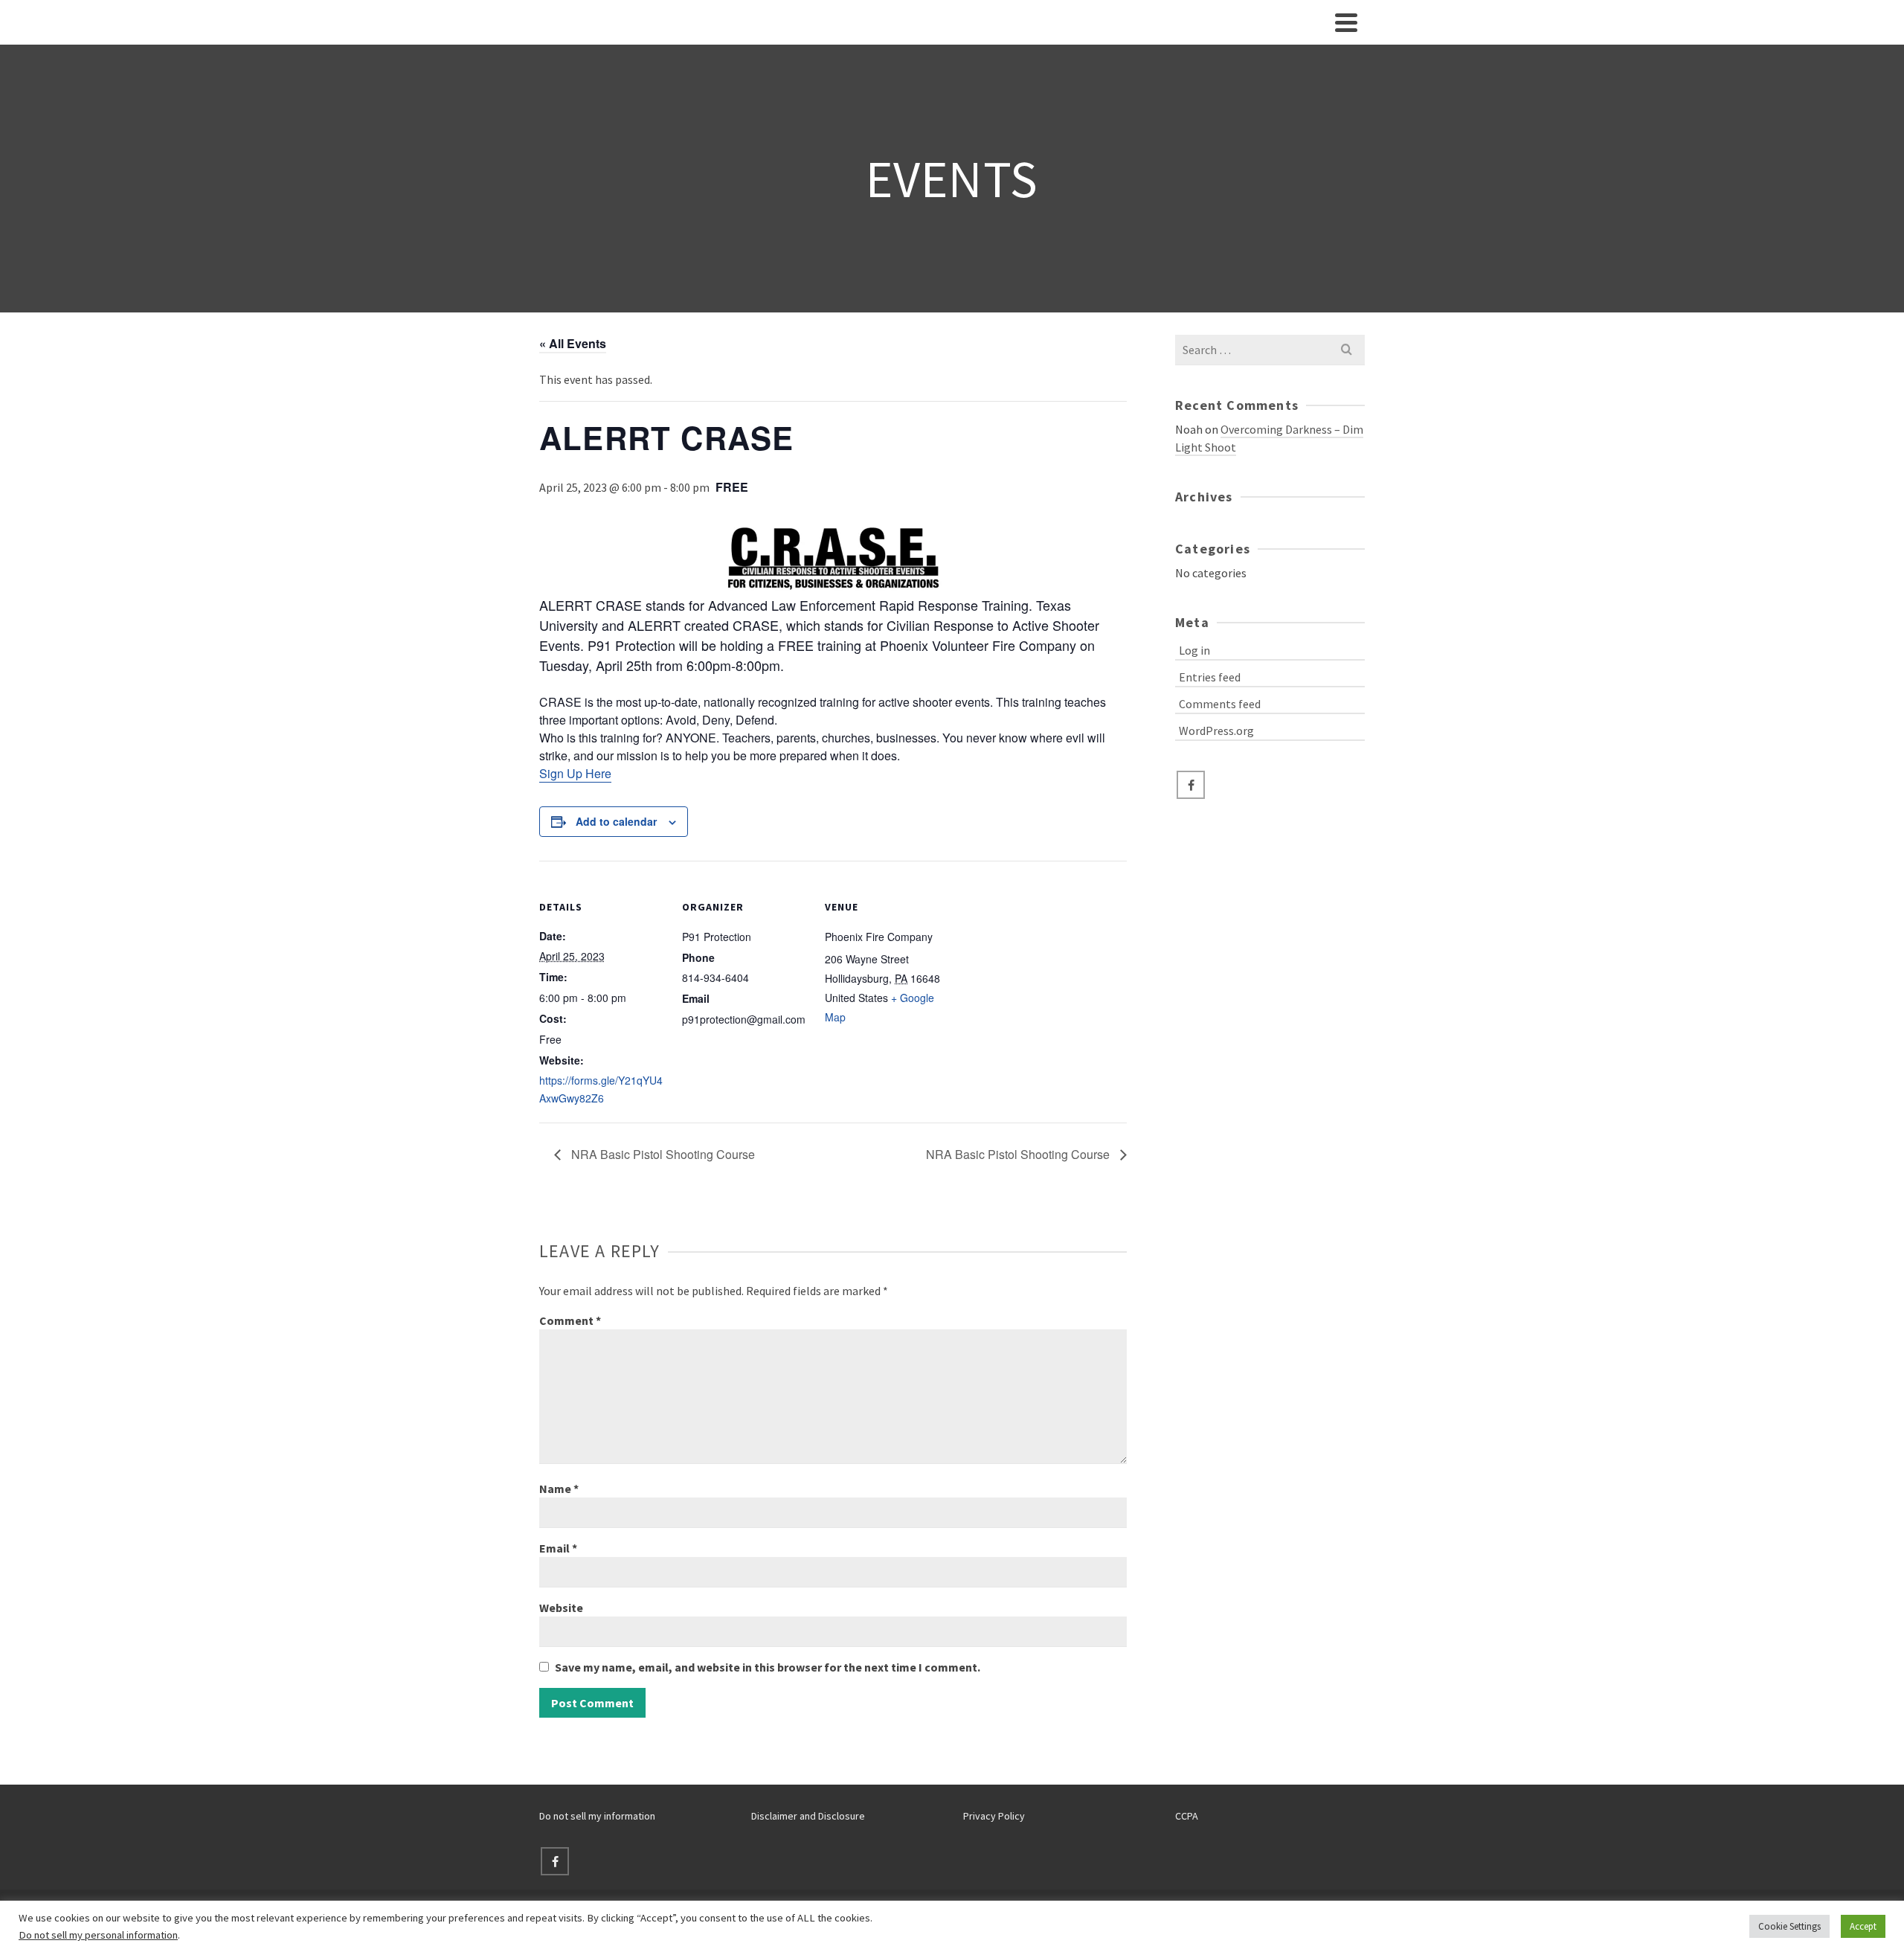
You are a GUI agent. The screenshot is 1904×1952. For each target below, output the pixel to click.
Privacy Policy (994, 1816)
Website (561, 1608)
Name (559, 1489)
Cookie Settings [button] (1789, 1926)
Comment (570, 1320)
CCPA (1187, 1816)
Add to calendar (616, 821)
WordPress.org (1216, 731)
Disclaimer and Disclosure (808, 1816)
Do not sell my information (597, 1816)
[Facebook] (1191, 785)
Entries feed (1210, 677)
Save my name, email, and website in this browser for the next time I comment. (768, 1667)
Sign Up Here (575, 773)
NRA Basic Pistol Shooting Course (662, 1154)
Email (558, 1548)
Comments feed (1220, 704)
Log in (1194, 650)
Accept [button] (1863, 1926)
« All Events (573, 343)
